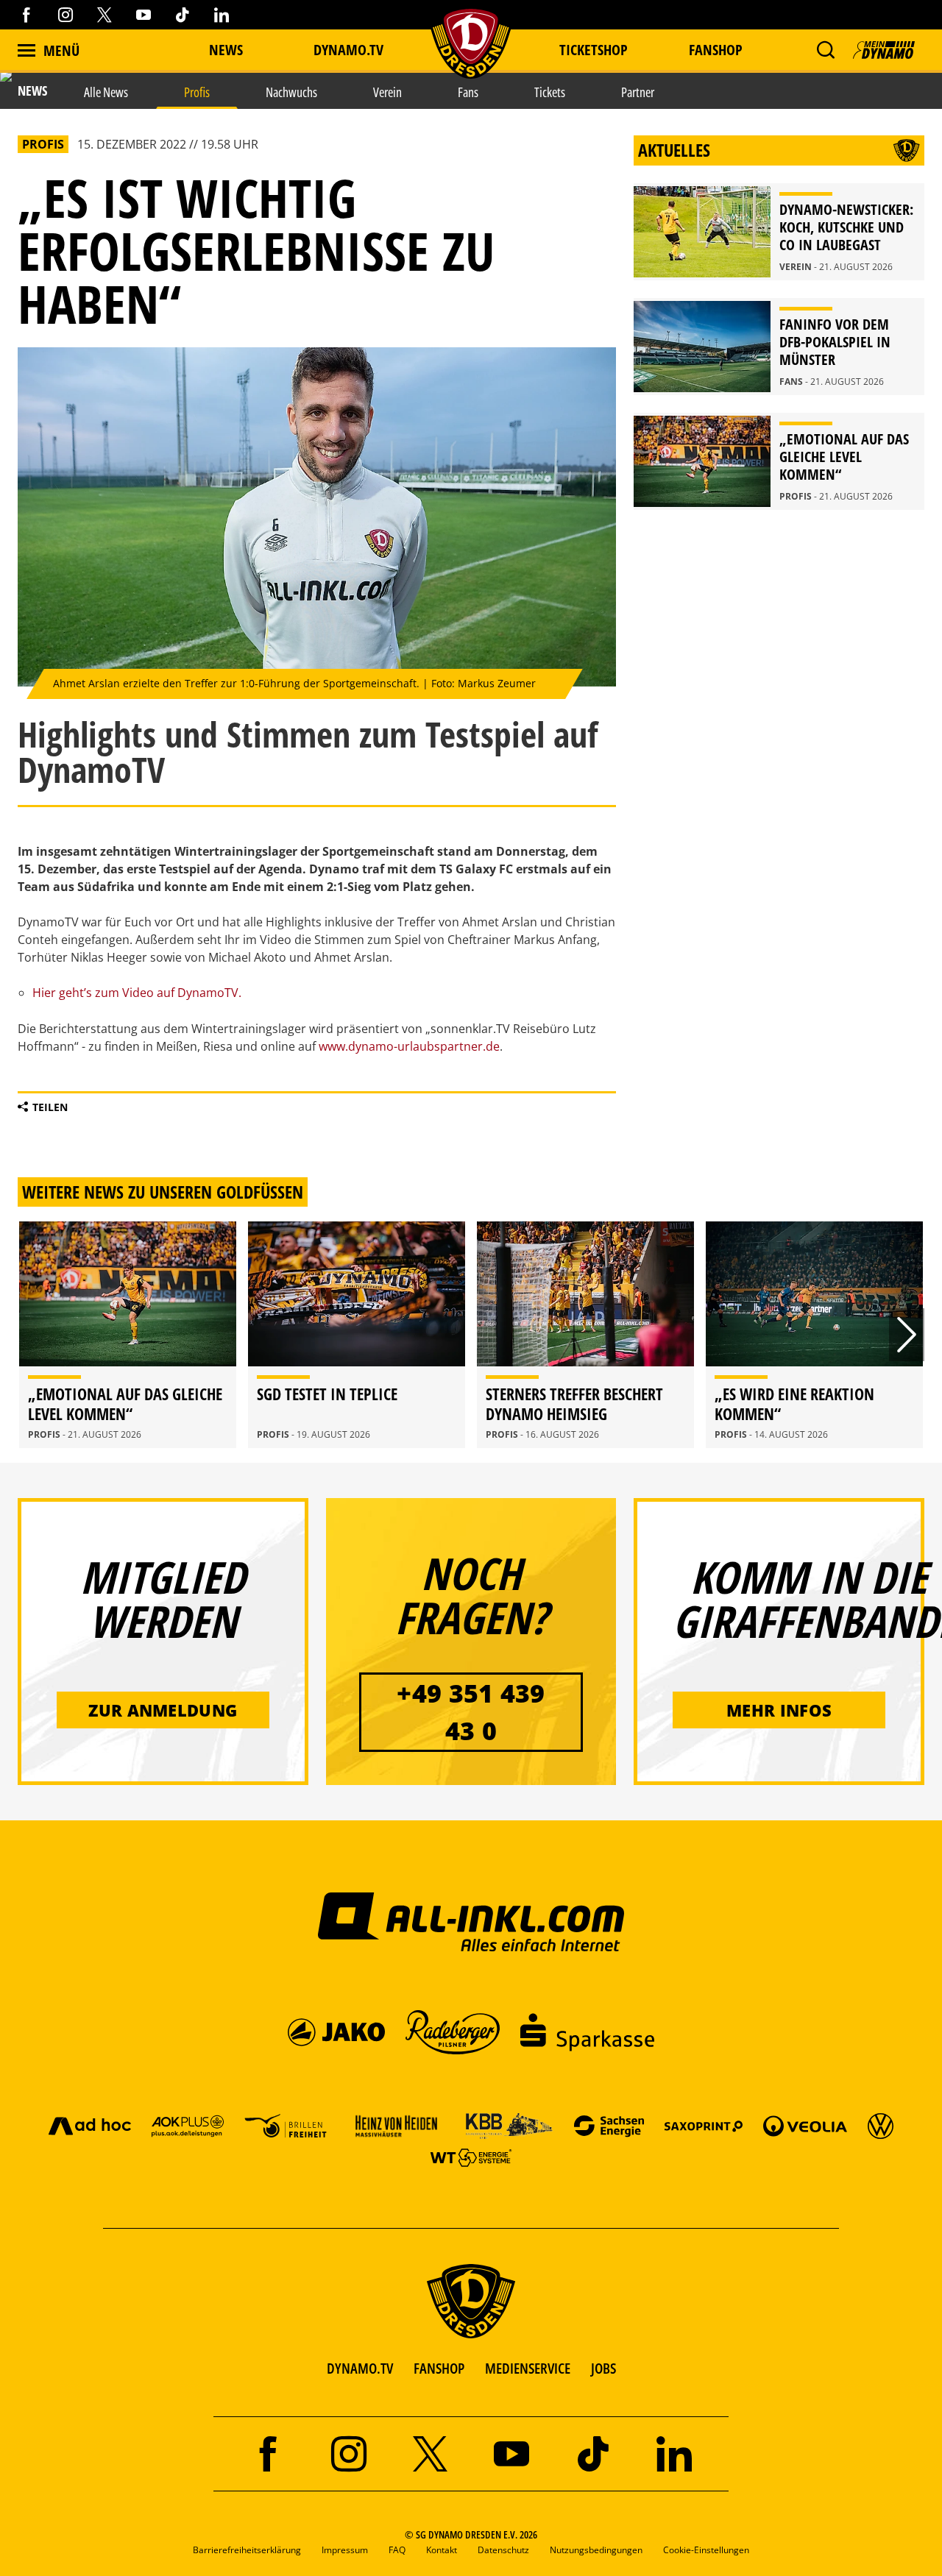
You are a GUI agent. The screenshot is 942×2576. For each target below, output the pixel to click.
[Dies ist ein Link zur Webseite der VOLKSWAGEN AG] (881, 2125)
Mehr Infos (779, 1710)
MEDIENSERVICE (528, 2368)
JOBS (603, 2368)
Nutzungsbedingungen (596, 2550)
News (226, 50)
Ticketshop (594, 50)
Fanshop (716, 50)
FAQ (397, 2550)
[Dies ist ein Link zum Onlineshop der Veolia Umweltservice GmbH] (805, 2125)
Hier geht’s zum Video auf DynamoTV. (137, 993)
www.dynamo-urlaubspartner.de (409, 1046)
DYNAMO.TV (348, 50)
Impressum (345, 2550)
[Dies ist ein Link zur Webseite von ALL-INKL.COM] (471, 1921)
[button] (825, 50)
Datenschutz (503, 2550)
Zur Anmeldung (163, 1710)
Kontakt (442, 2550)
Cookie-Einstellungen (706, 2550)
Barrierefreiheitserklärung (247, 2550)
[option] (128, 1335)
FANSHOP (439, 2368)
